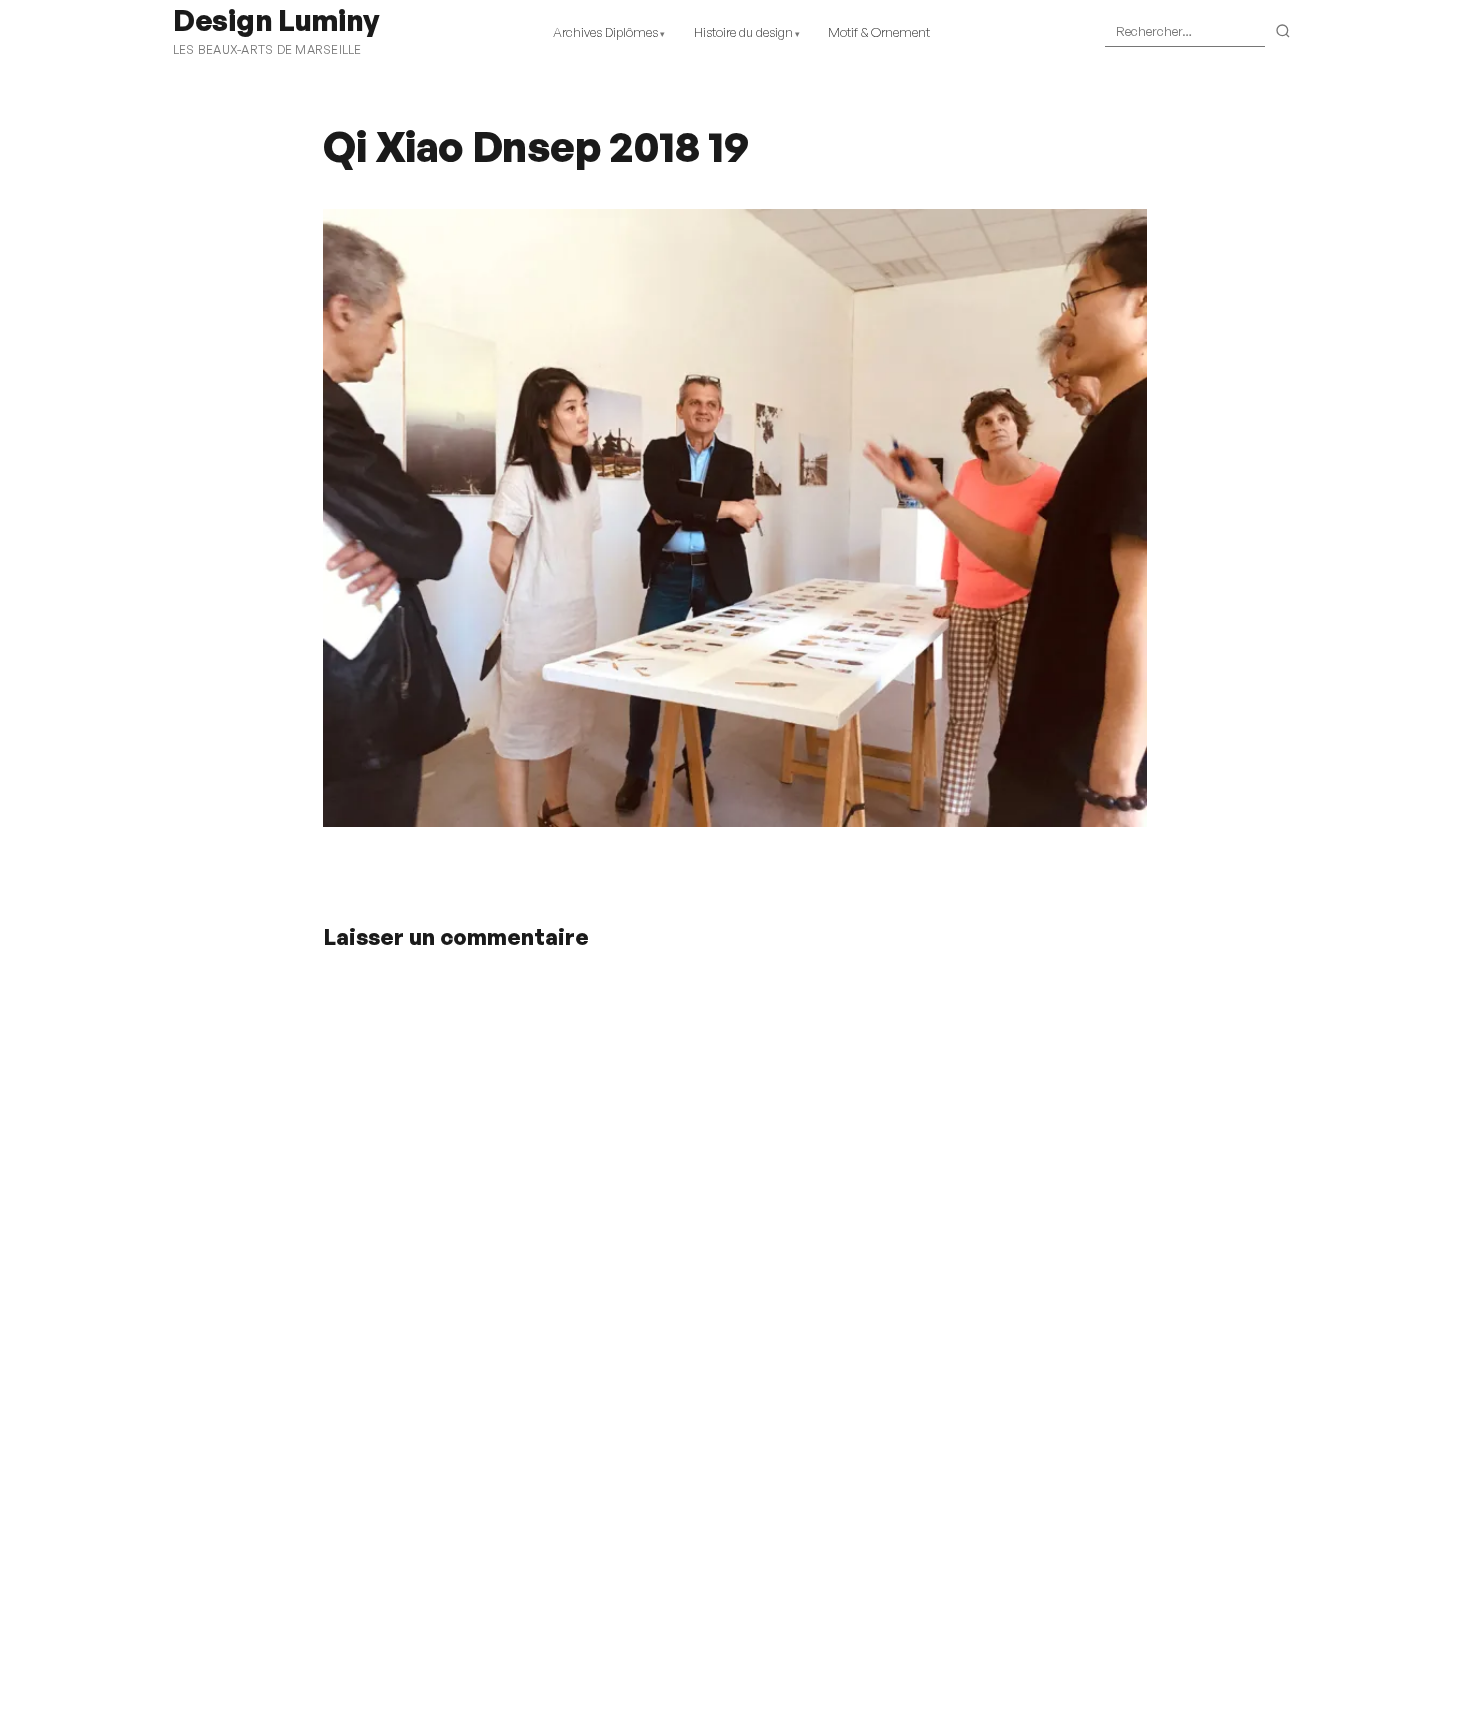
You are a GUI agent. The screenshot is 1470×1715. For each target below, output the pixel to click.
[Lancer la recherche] (1283, 32)
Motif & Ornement (879, 32)
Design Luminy (275, 20)
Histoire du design (743, 32)
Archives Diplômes (605, 32)
